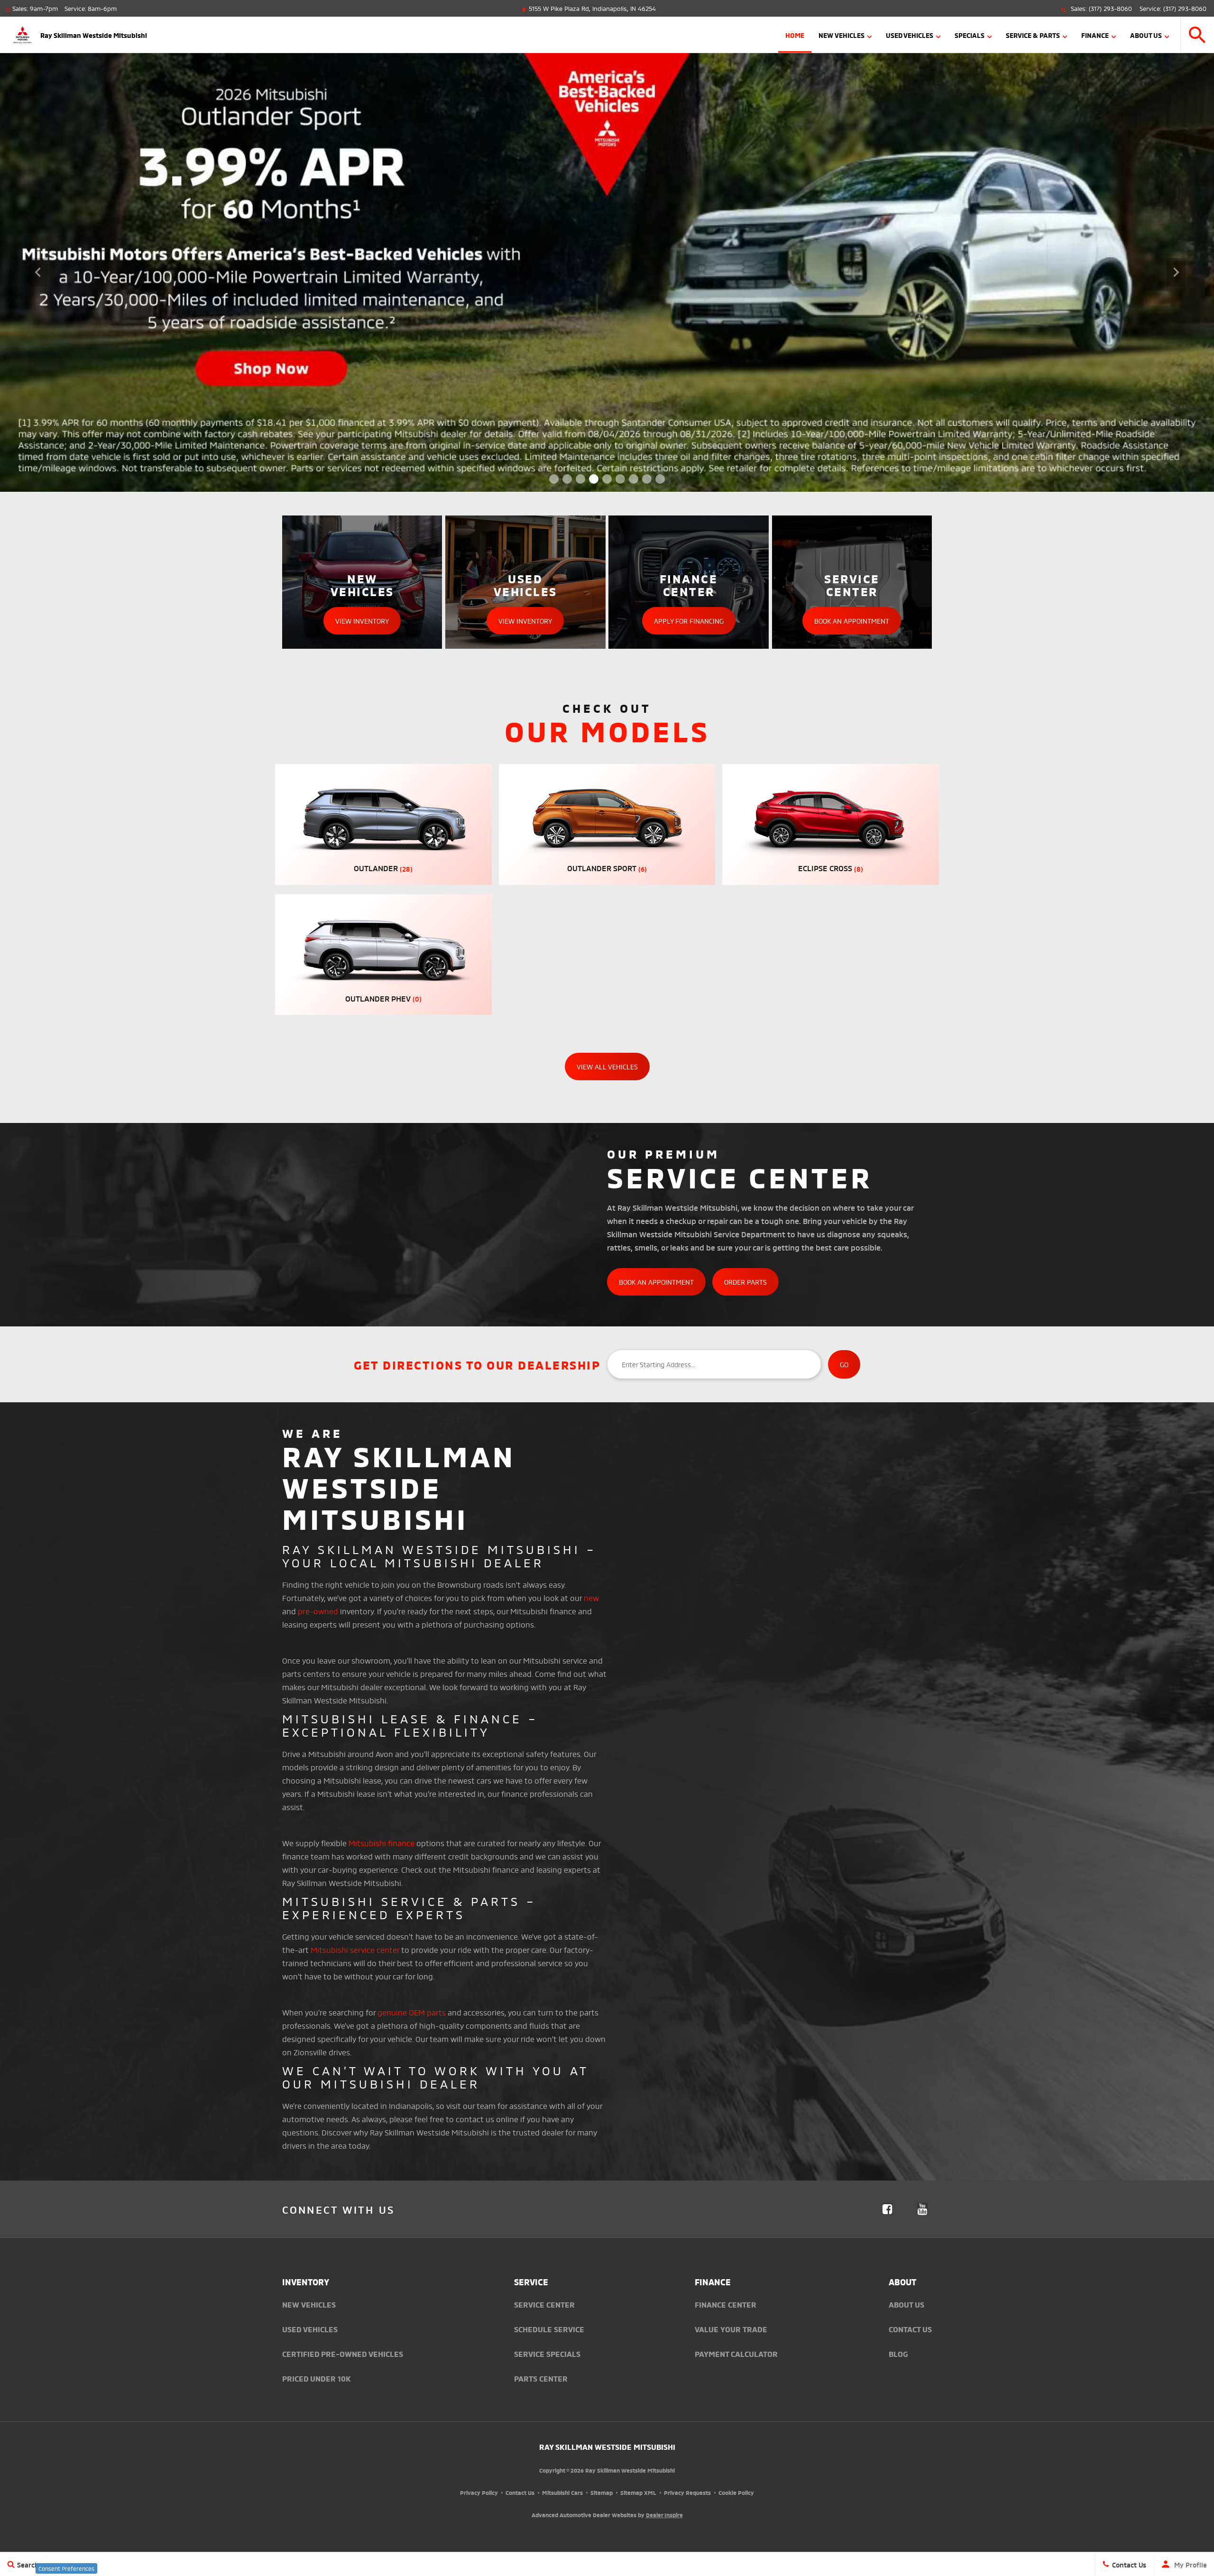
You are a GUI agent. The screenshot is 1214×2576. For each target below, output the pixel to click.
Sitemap (602, 2492)
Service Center (544, 2304)
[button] (1197, 35)
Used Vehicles (910, 35)
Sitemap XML (638, 2492)
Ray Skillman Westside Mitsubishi (607, 2447)
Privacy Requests (687, 2492)
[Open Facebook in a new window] (887, 2209)
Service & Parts (1033, 35)
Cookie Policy (736, 2492)
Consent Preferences (66, 2568)
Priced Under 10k (317, 2378)
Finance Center (726, 2304)
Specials (970, 35)
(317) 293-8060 (1110, 8)
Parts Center (541, 2378)
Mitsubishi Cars (562, 2492)
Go (844, 1364)
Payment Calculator (736, 2354)
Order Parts (745, 1282)
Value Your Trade (731, 2329)
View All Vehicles (607, 1066)
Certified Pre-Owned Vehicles (343, 2354)
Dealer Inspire (664, 2515)
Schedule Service (549, 2329)
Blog (898, 2354)
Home (795, 35)
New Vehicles (842, 35)
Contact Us (910, 2329)
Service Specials (547, 2354)
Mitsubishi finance (382, 1843)
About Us (1146, 35)
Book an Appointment (656, 1282)
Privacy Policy (479, 2492)
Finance (1095, 35)
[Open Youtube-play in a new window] (922, 2209)
